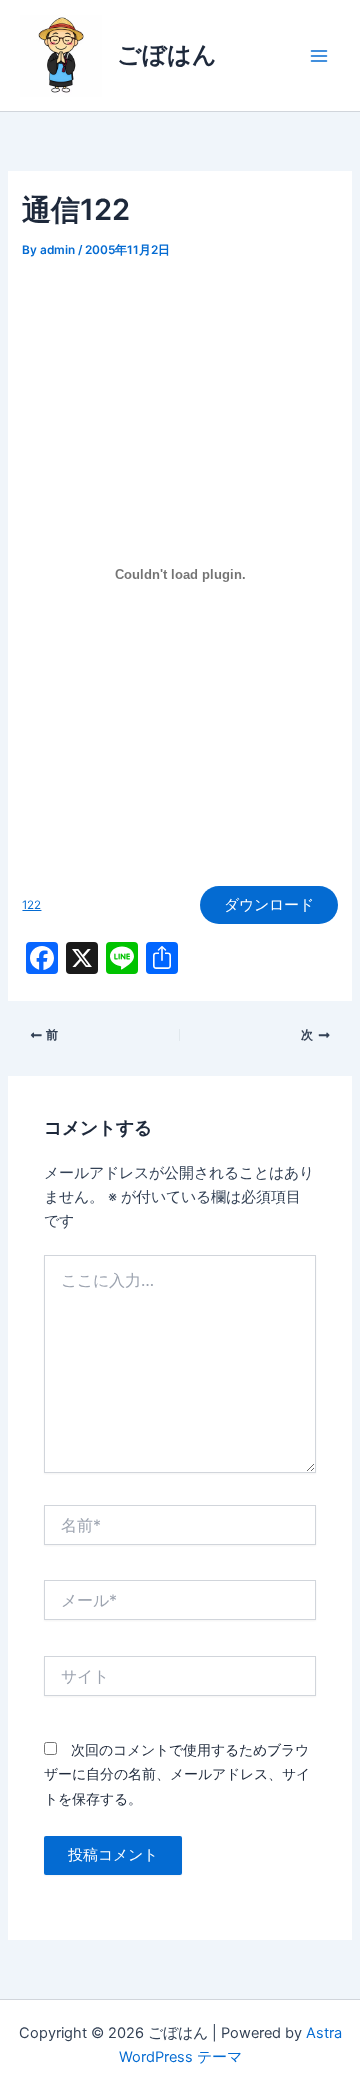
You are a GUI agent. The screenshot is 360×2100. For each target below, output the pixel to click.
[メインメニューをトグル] (319, 56)
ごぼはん (167, 54)
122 (31, 905)
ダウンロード (269, 905)
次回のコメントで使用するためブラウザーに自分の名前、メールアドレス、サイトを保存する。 (177, 1773)
